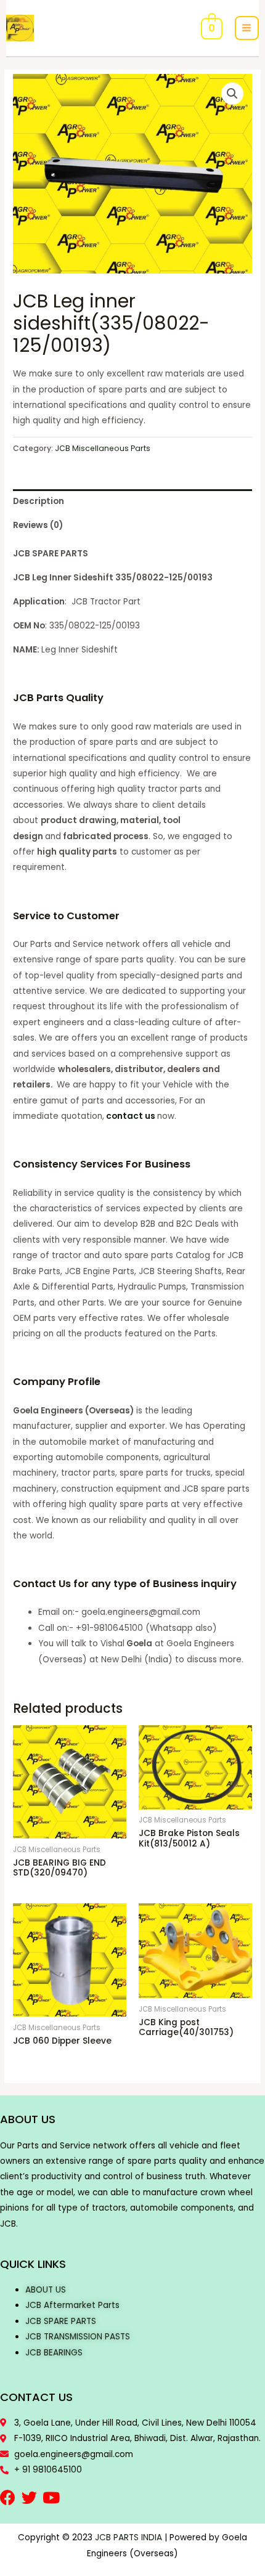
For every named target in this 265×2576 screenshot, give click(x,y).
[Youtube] (51, 2497)
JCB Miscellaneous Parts (103, 448)
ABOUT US (46, 2290)
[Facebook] (8, 2497)
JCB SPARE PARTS (61, 2321)
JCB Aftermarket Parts (72, 2305)
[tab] (132, 501)
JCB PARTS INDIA (128, 2537)
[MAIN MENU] (247, 28)
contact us (131, 1116)
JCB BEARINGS (54, 2353)
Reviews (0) (38, 525)
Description (39, 501)
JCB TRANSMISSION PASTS (78, 2337)
